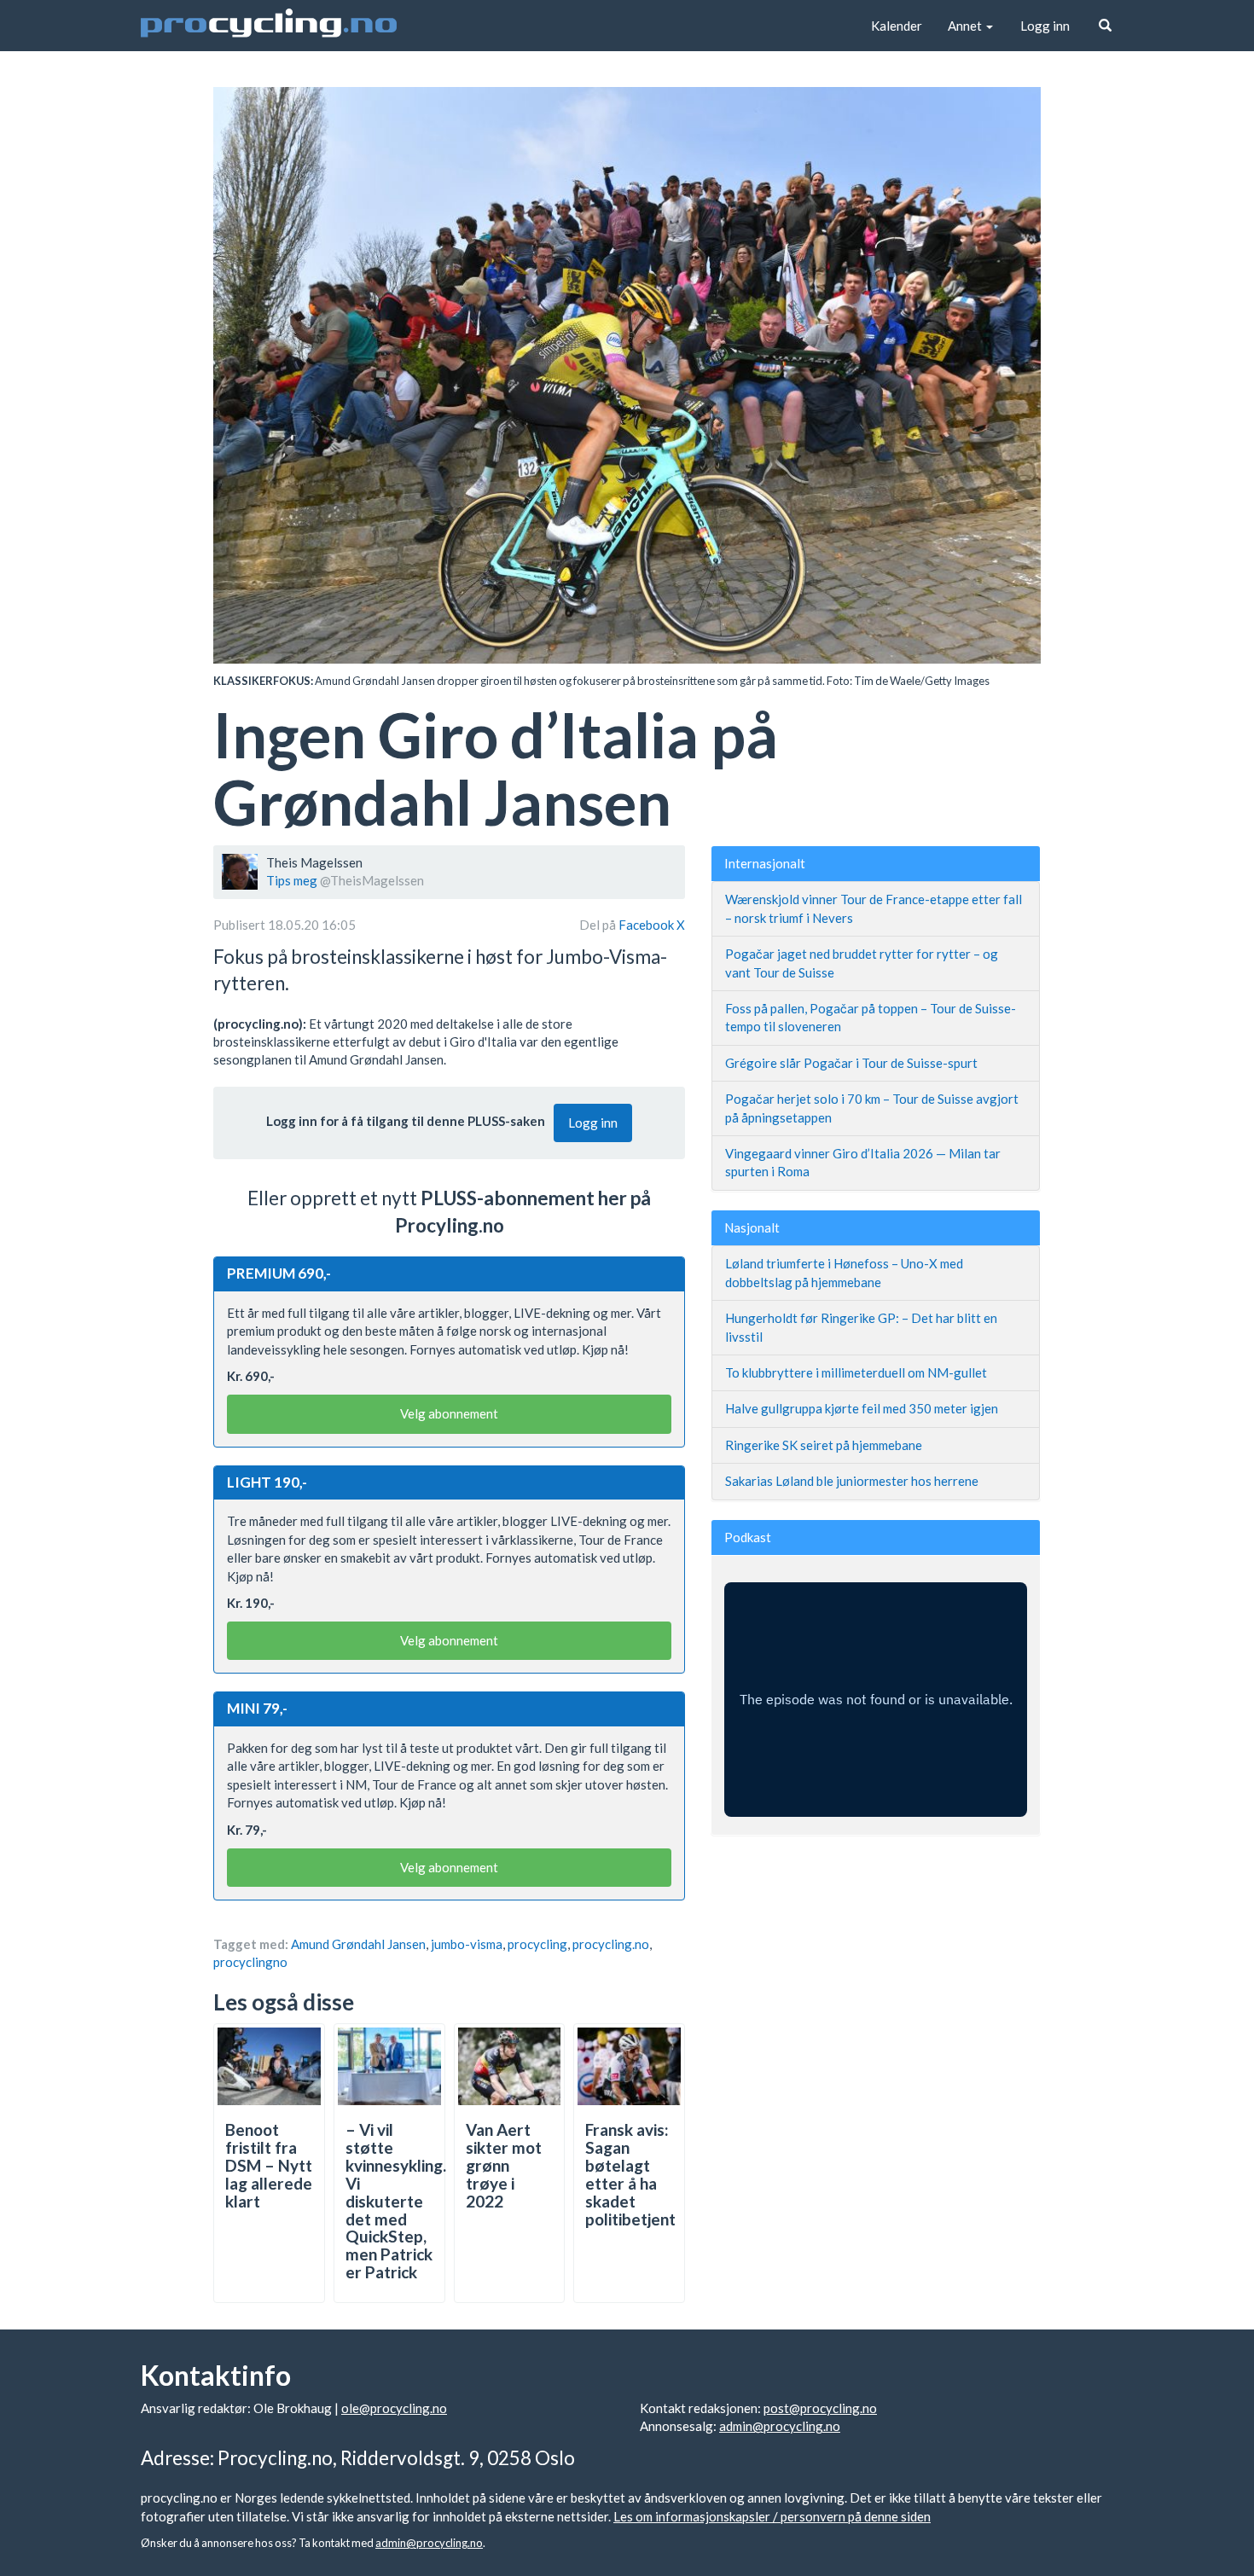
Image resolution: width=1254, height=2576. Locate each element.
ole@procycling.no (394, 2408)
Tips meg (292, 880)
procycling (537, 1944)
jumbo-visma (467, 1944)
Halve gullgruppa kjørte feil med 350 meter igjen (862, 1408)
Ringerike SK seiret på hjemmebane (824, 1445)
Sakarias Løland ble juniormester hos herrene (852, 1481)
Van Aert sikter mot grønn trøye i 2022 (504, 2165)
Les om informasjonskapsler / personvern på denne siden (772, 2516)
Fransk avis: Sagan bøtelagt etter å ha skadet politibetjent (630, 2174)
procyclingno (250, 1962)
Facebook (647, 925)
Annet (966, 26)
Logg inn (1045, 26)
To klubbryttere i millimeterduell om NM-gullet (856, 1372)
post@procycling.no (820, 2408)
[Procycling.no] (269, 26)
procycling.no (611, 1944)
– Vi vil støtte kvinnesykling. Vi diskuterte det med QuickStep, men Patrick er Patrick (396, 2201)
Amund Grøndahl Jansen (358, 1944)
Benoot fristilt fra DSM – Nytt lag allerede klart (269, 2165)
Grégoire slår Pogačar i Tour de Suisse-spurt (851, 1063)
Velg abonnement (449, 1413)
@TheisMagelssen (372, 880)
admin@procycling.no (780, 2426)
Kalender (897, 26)
